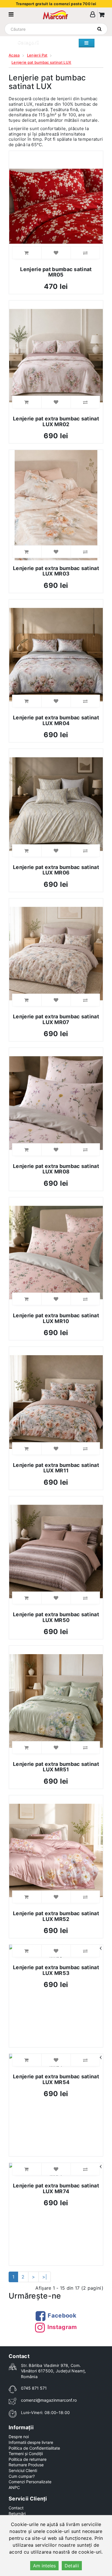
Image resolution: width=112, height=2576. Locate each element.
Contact (16, 2508)
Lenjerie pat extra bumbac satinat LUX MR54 (56, 2079)
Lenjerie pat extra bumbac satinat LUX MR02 (56, 421)
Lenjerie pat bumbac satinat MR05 (56, 272)
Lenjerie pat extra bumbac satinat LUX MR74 (56, 2188)
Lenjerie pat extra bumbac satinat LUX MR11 (56, 1468)
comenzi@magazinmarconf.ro (49, 2400)
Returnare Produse (26, 2465)
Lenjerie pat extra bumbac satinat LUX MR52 (56, 1916)
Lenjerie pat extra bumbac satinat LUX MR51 (56, 1767)
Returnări (17, 2514)
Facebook (62, 2316)
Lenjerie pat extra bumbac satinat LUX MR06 (56, 870)
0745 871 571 (34, 2388)
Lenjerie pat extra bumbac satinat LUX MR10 (56, 1318)
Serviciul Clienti (23, 2470)
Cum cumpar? (22, 2476)
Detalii (72, 2566)
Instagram (62, 2327)
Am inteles (44, 2566)
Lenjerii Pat (37, 55)
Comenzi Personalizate (30, 2482)
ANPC (14, 2487)
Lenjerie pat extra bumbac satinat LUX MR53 (56, 1970)
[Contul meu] (93, 15)
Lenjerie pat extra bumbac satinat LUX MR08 (56, 1169)
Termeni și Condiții (26, 2454)
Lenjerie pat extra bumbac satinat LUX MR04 (56, 720)
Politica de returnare (28, 2459)
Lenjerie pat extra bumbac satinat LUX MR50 (56, 1617)
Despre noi (19, 2437)
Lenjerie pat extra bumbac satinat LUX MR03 (56, 571)
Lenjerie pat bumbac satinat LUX (41, 62)
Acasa (14, 55)
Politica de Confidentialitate (34, 2448)
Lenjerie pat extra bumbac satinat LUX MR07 (56, 1019)
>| (45, 2277)
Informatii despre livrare (31, 2442)
